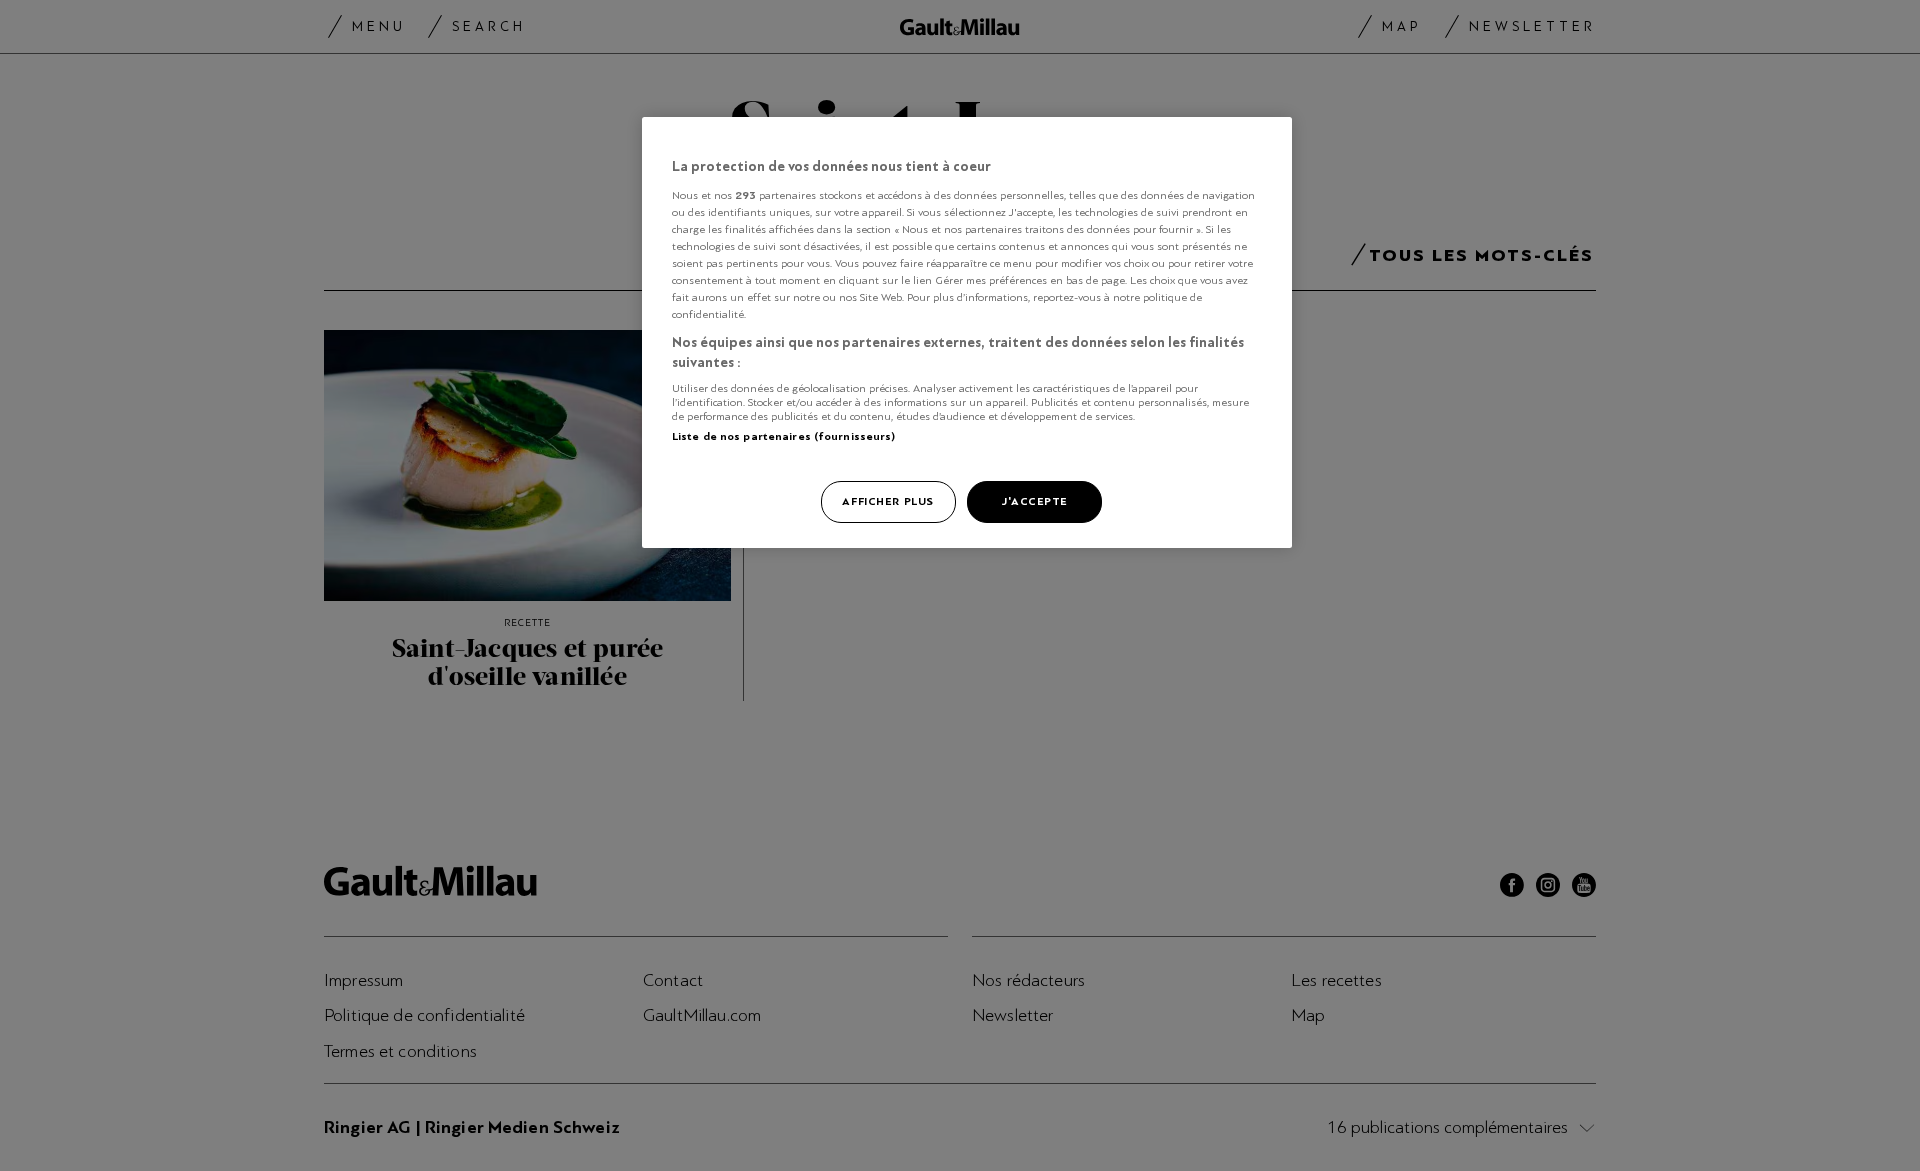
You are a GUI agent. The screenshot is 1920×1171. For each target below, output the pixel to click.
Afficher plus (887, 501)
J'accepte (1034, 501)
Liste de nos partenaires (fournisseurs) (783, 436)
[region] (967, 332)
